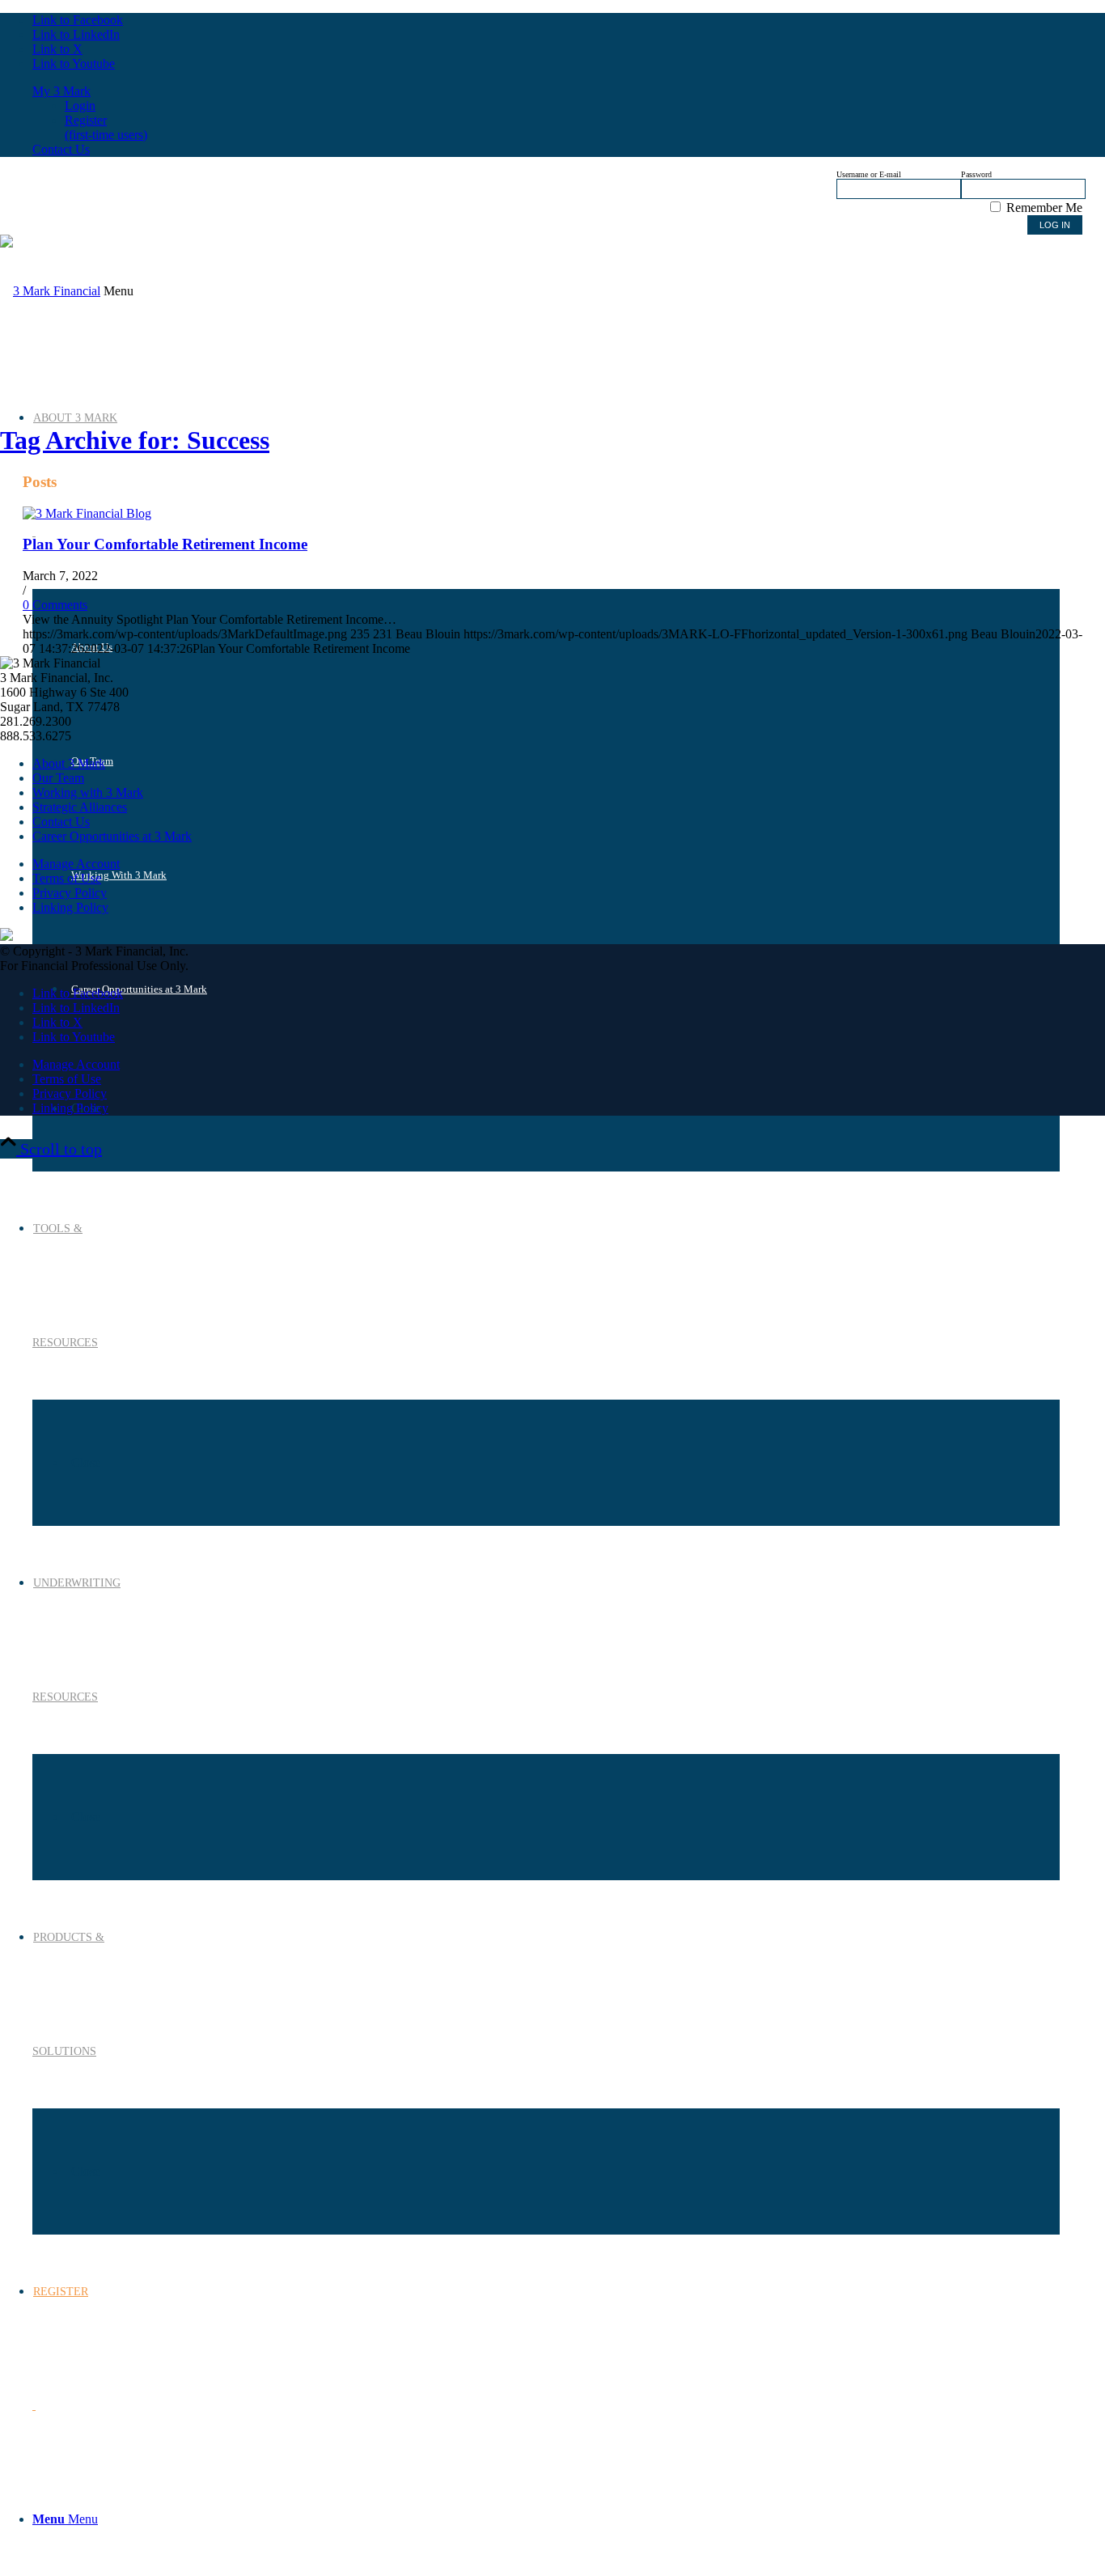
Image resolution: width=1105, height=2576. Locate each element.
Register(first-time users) (106, 127)
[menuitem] (546, 2519)
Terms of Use (67, 878)
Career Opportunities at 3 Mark (112, 836)
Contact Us (61, 149)
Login (80, 106)
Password (976, 174)
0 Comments (55, 605)
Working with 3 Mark (88, 792)
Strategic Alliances (80, 807)
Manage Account (76, 864)
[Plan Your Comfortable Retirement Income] (87, 513)
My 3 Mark (61, 91)
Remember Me (1043, 208)
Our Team (58, 778)
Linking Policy (70, 907)
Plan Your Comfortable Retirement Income (165, 544)
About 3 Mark (69, 763)
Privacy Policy (70, 893)
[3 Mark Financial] (50, 291)
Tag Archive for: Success (135, 440)
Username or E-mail (869, 174)
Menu (119, 291)
